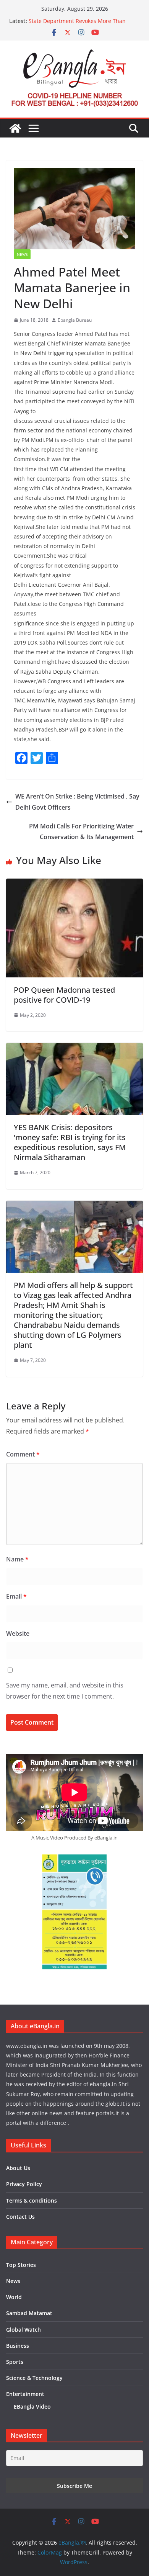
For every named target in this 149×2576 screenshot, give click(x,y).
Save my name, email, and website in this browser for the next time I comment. (65, 1691)
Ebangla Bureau (75, 320)
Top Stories (21, 2265)
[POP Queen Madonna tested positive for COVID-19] (74, 884)
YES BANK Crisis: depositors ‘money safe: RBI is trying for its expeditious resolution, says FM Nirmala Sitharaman (70, 1142)
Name (17, 1559)
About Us (18, 2168)
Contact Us (20, 2217)
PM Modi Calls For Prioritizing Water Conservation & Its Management (81, 832)
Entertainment (25, 2394)
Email (16, 1596)
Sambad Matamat (29, 2313)
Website (18, 1633)
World (14, 2297)
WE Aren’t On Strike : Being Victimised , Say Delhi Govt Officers (77, 802)
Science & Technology (34, 2378)
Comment (23, 1454)
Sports (15, 2362)
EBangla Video (32, 2407)
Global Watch (23, 2330)
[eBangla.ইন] (15, 128)
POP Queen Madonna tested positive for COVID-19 (64, 995)
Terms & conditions (32, 2200)
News (22, 254)
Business (18, 2346)
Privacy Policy (24, 2184)
